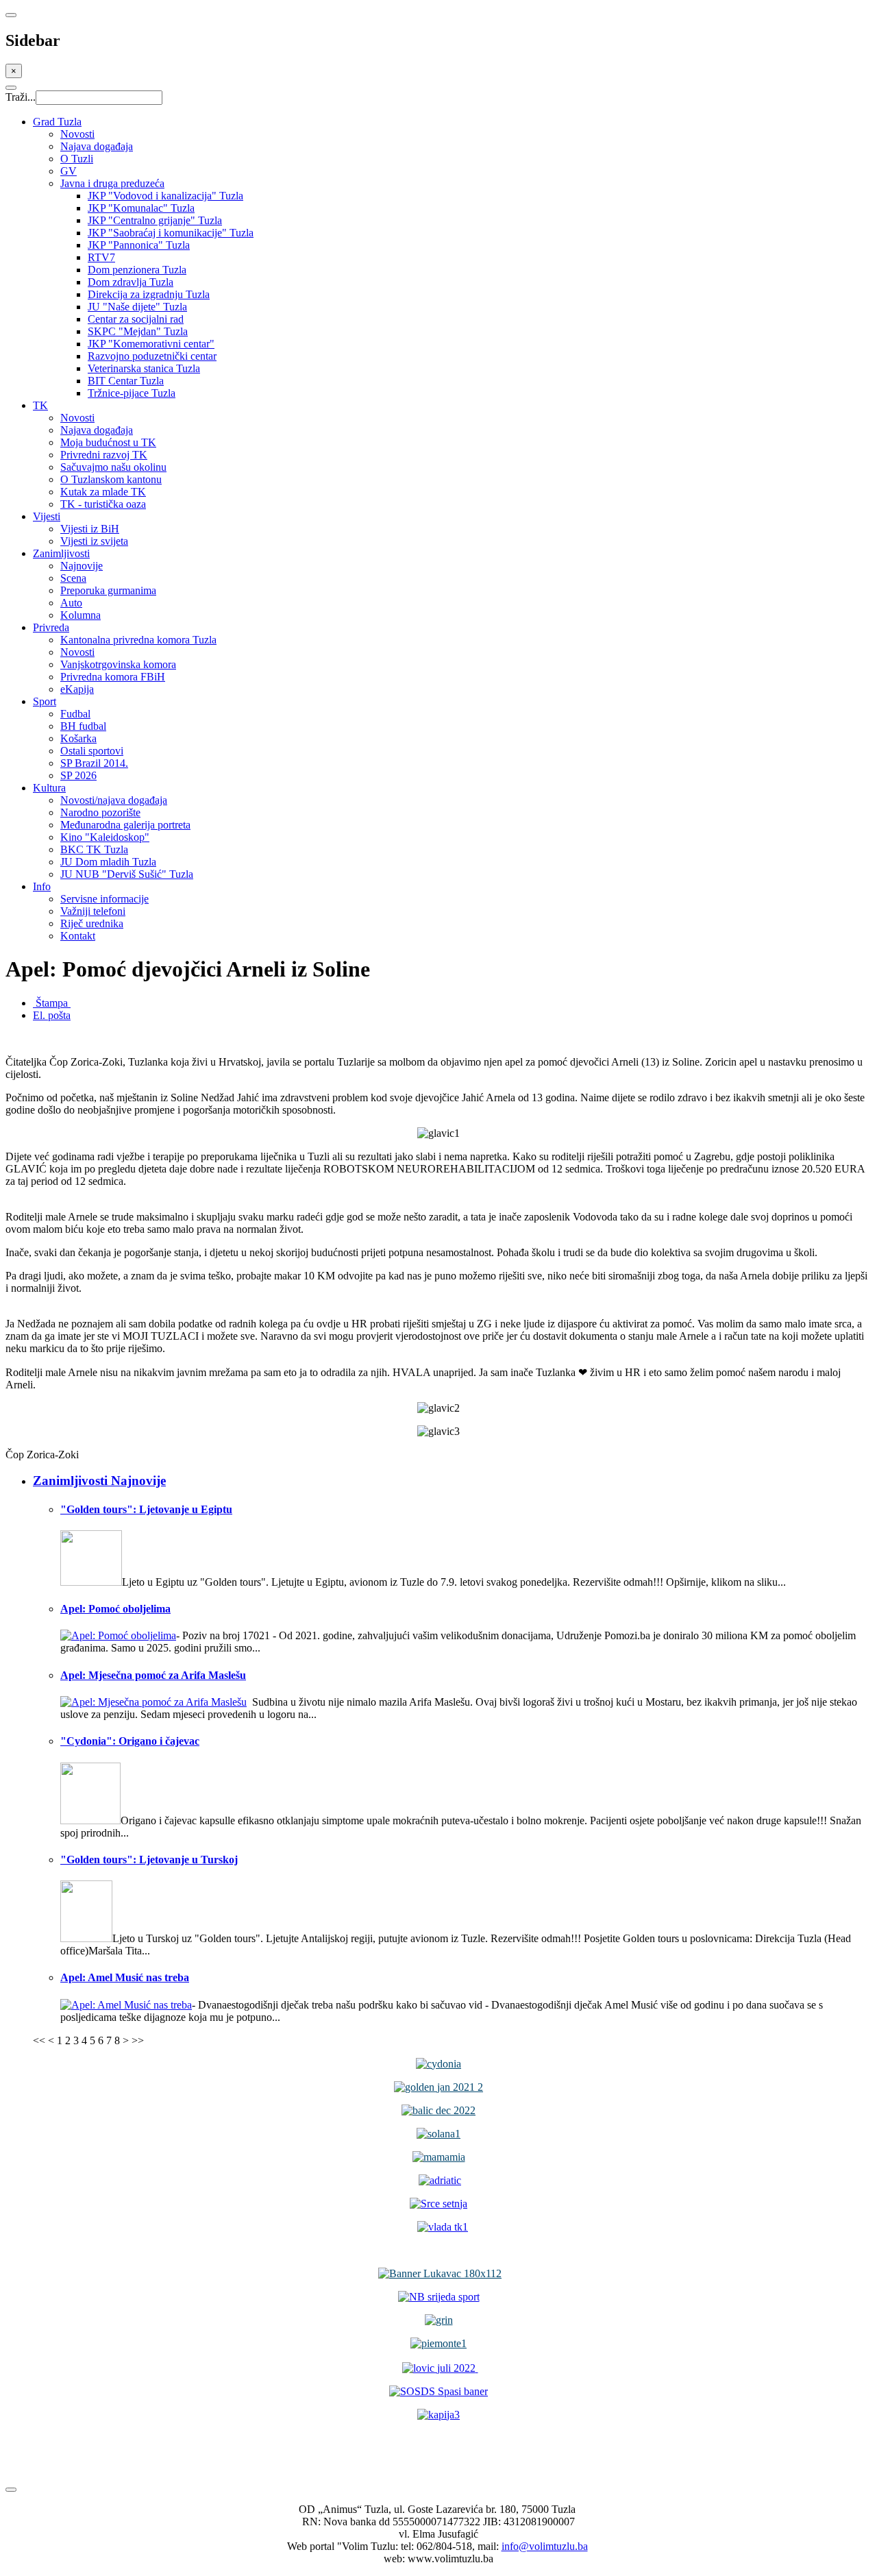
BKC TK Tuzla (94, 849)
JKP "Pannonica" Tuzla (139, 245)
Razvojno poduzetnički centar (152, 356)
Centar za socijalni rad (136, 319)
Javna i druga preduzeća (112, 183)
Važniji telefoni (93, 911)
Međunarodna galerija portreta (125, 825)
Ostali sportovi (92, 751)
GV (69, 171)
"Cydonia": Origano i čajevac (130, 1741)
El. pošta (52, 1015)
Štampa (52, 1003)
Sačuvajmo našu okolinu (113, 467)
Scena (73, 578)
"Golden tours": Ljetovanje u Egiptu (146, 1509)
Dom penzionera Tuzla (137, 270)
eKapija (77, 689)
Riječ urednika (92, 923)
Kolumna (81, 615)
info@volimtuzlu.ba (545, 2546)
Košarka (78, 738)
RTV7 (101, 257)
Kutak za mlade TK (103, 492)
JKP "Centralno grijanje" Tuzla (155, 220)
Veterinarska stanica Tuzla (144, 368)
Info (42, 886)
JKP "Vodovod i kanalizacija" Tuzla (165, 196)
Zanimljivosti (61, 553)
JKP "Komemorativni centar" (151, 344)
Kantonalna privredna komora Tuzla (138, 640)
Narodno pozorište (100, 812)
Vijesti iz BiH (90, 529)
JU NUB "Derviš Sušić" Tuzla (127, 874)
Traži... (21, 97)
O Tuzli (77, 159)
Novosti (77, 134)
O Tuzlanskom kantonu (111, 479)
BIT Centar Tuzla (126, 381)
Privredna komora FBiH (113, 677)
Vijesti (47, 516)
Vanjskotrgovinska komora (118, 664)
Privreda (51, 627)
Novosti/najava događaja (114, 800)
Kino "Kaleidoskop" (105, 837)
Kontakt (78, 936)
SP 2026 (78, 775)
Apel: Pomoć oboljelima (115, 1609)
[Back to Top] (11, 2490)
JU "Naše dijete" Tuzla (137, 307)
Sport (45, 701)
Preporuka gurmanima (108, 590)
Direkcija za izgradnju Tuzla (149, 294)
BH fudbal (83, 726)
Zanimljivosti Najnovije (99, 1481)
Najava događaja (97, 146)
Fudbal (75, 714)
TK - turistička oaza (103, 504)
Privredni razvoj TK (104, 455)
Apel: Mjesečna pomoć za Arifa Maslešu (153, 1675)
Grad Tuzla (57, 122)
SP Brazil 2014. (94, 763)
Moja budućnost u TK (108, 442)
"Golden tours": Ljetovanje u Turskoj (149, 1860)
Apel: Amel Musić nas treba (125, 1977)
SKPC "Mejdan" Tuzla (138, 331)
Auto (71, 603)
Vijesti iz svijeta (94, 541)
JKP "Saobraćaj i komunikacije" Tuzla (171, 233)
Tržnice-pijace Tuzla (132, 393)
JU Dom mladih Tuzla (108, 862)
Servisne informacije (104, 899)
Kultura (49, 788)
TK (40, 405)
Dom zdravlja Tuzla (131, 282)
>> (138, 2040)
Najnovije (82, 566)
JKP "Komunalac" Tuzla (141, 208)
